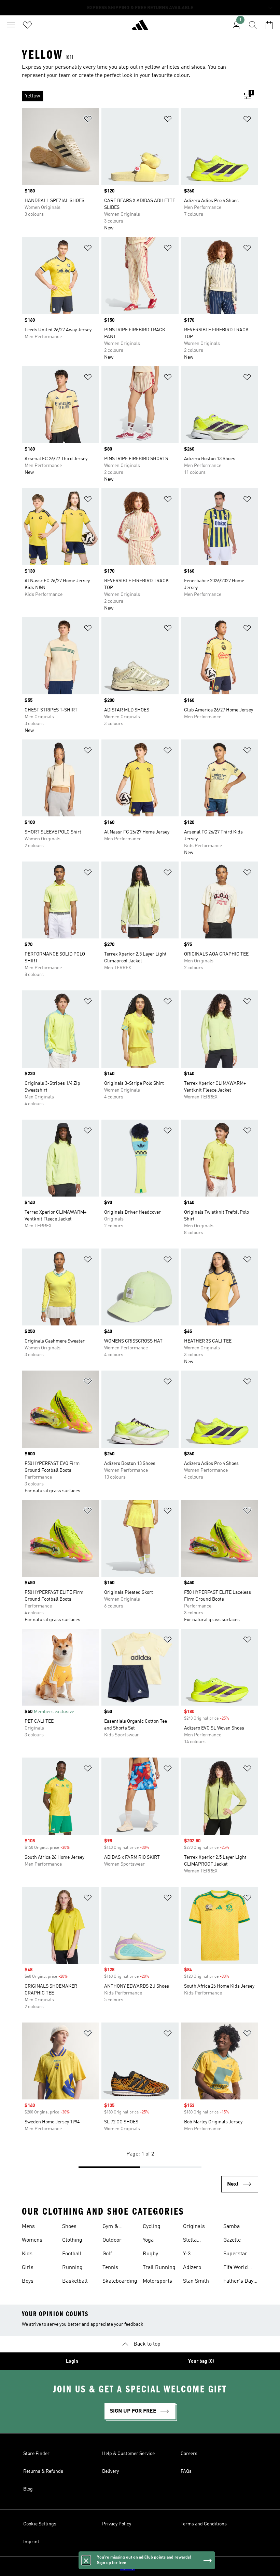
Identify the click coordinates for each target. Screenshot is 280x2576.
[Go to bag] (269, 25)
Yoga (148, 2240)
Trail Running (159, 2268)
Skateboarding (120, 2281)
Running (72, 2268)
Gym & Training (112, 2227)
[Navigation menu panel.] (11, 25)
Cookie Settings (40, 2524)
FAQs (186, 2471)
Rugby (150, 2254)
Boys (28, 2281)
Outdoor (112, 2240)
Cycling (152, 2227)
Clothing (72, 2240)
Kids (27, 2254)
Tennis (110, 2268)
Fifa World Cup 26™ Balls (241, 2268)
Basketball (75, 2281)
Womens (32, 2240)
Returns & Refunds (43, 2471)
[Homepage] (140, 28)
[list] (129, 96)
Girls (28, 2268)
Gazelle (232, 2240)
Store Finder (36, 2454)
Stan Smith (196, 2281)
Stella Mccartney (195, 2241)
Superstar (235, 2254)
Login (72, 2361)
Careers (189, 2454)
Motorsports (157, 2281)
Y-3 (187, 2254)
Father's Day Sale (238, 2282)
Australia (150, 2566)
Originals (194, 2227)
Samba (232, 2227)
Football (72, 2254)
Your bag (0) (201, 2361)
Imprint (31, 2542)
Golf (107, 2254)
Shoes (69, 2227)
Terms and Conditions (204, 2524)
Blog (28, 2489)
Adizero (192, 2268)
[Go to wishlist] (27, 25)
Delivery (110, 2471)
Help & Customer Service (128, 2454)
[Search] (253, 25)
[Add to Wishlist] (88, 120)
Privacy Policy (117, 2524)
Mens (28, 2227)
